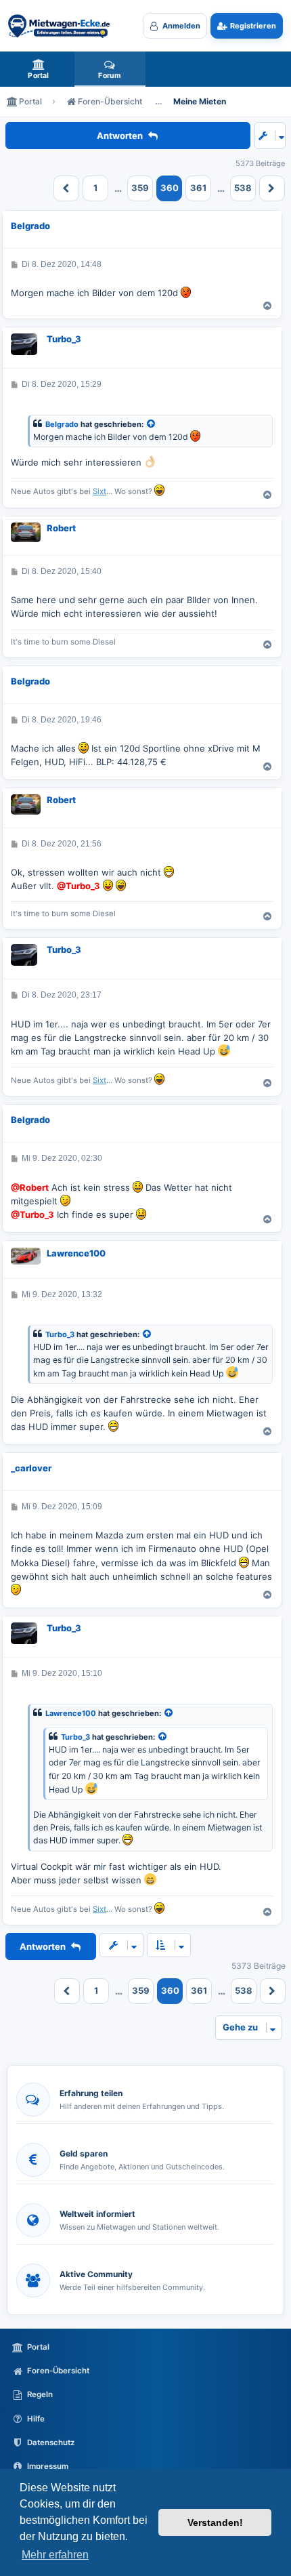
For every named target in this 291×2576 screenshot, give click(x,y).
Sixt (99, 491)
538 (243, 188)
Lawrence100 (76, 1253)
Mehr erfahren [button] (55, 2555)
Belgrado (30, 226)
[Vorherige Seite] (66, 188)
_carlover (31, 1468)
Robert (61, 528)
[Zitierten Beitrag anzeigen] (152, 425)
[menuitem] (39, 69)
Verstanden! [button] (215, 2522)
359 (140, 188)
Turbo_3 (64, 339)
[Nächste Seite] (272, 188)
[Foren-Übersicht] (59, 26)
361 (198, 188)
